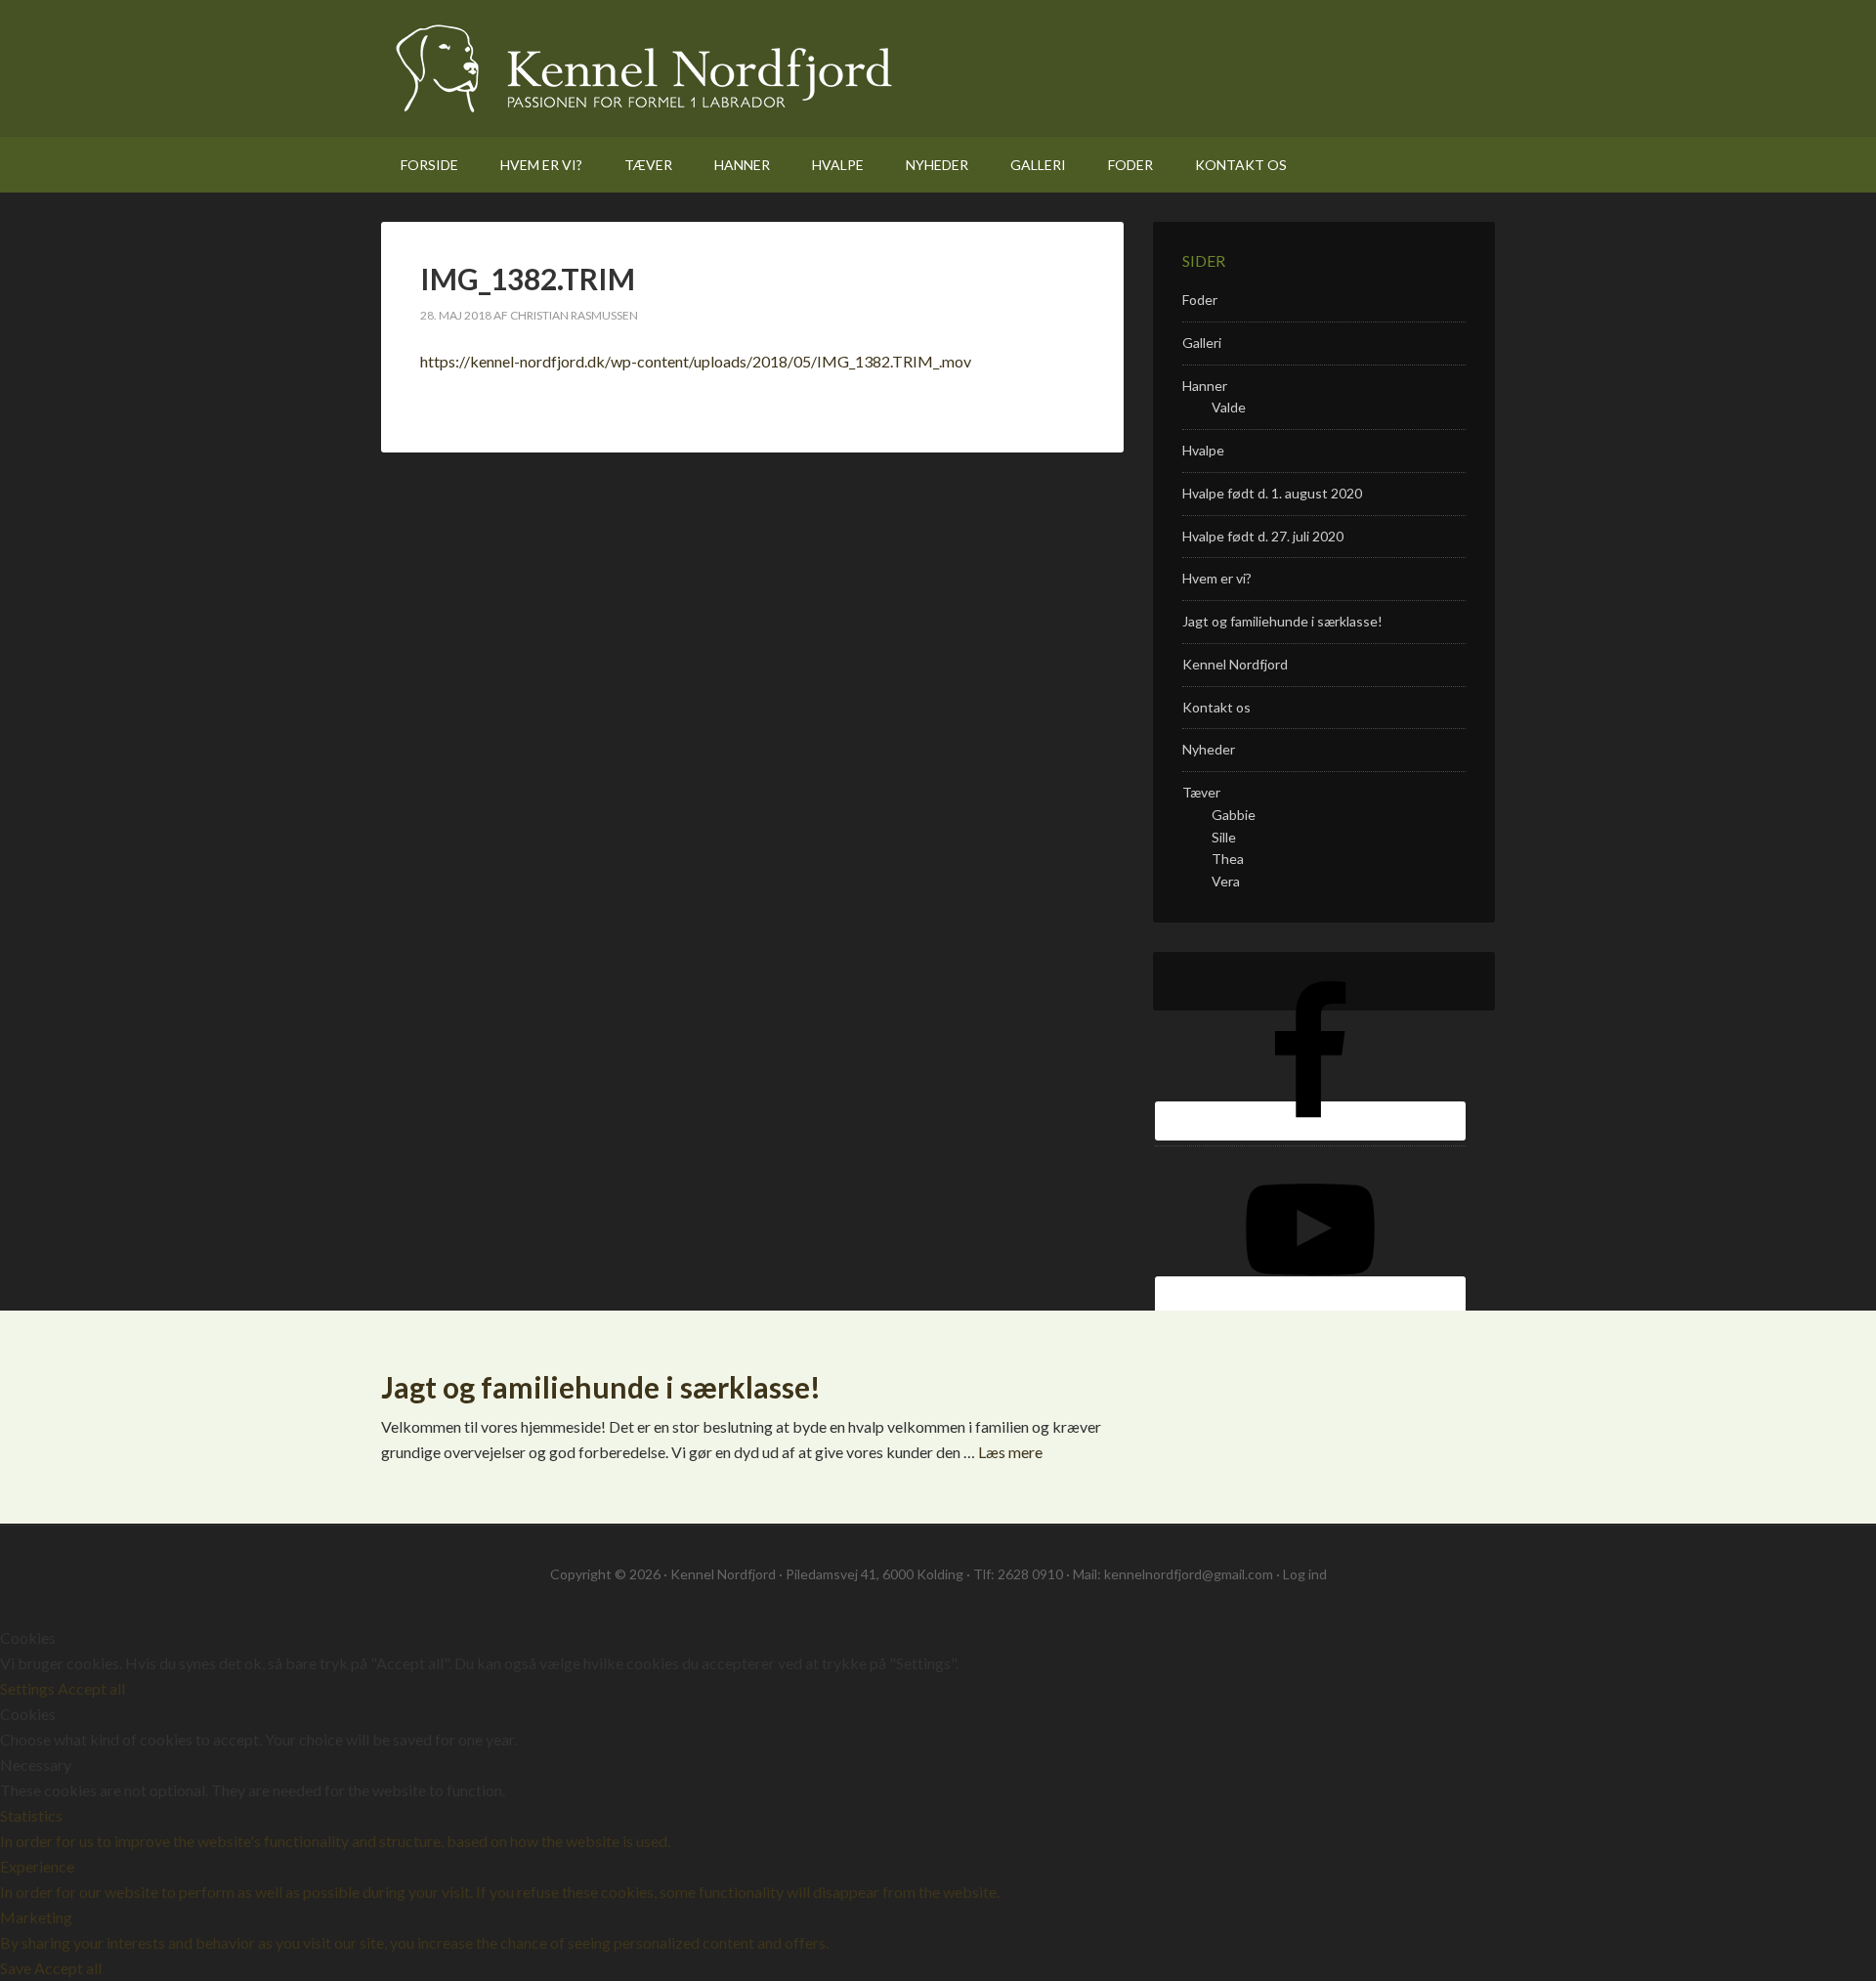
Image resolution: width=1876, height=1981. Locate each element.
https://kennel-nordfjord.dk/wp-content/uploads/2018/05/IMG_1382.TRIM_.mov (696, 361)
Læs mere (1010, 1452)
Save (17, 1968)
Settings (29, 1688)
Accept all (91, 1688)
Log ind (1305, 1574)
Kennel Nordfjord (644, 68)
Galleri (1202, 343)
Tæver (1201, 792)
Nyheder (1209, 749)
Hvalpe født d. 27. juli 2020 (1263, 536)
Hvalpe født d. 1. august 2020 (1272, 493)
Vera (1226, 881)
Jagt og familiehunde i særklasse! (1282, 621)
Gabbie (1234, 815)
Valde (1229, 407)
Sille (1224, 837)
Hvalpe (1203, 450)
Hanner (1205, 386)
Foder (1200, 300)
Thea (1228, 859)
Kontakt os (1216, 707)
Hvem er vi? (1217, 578)
